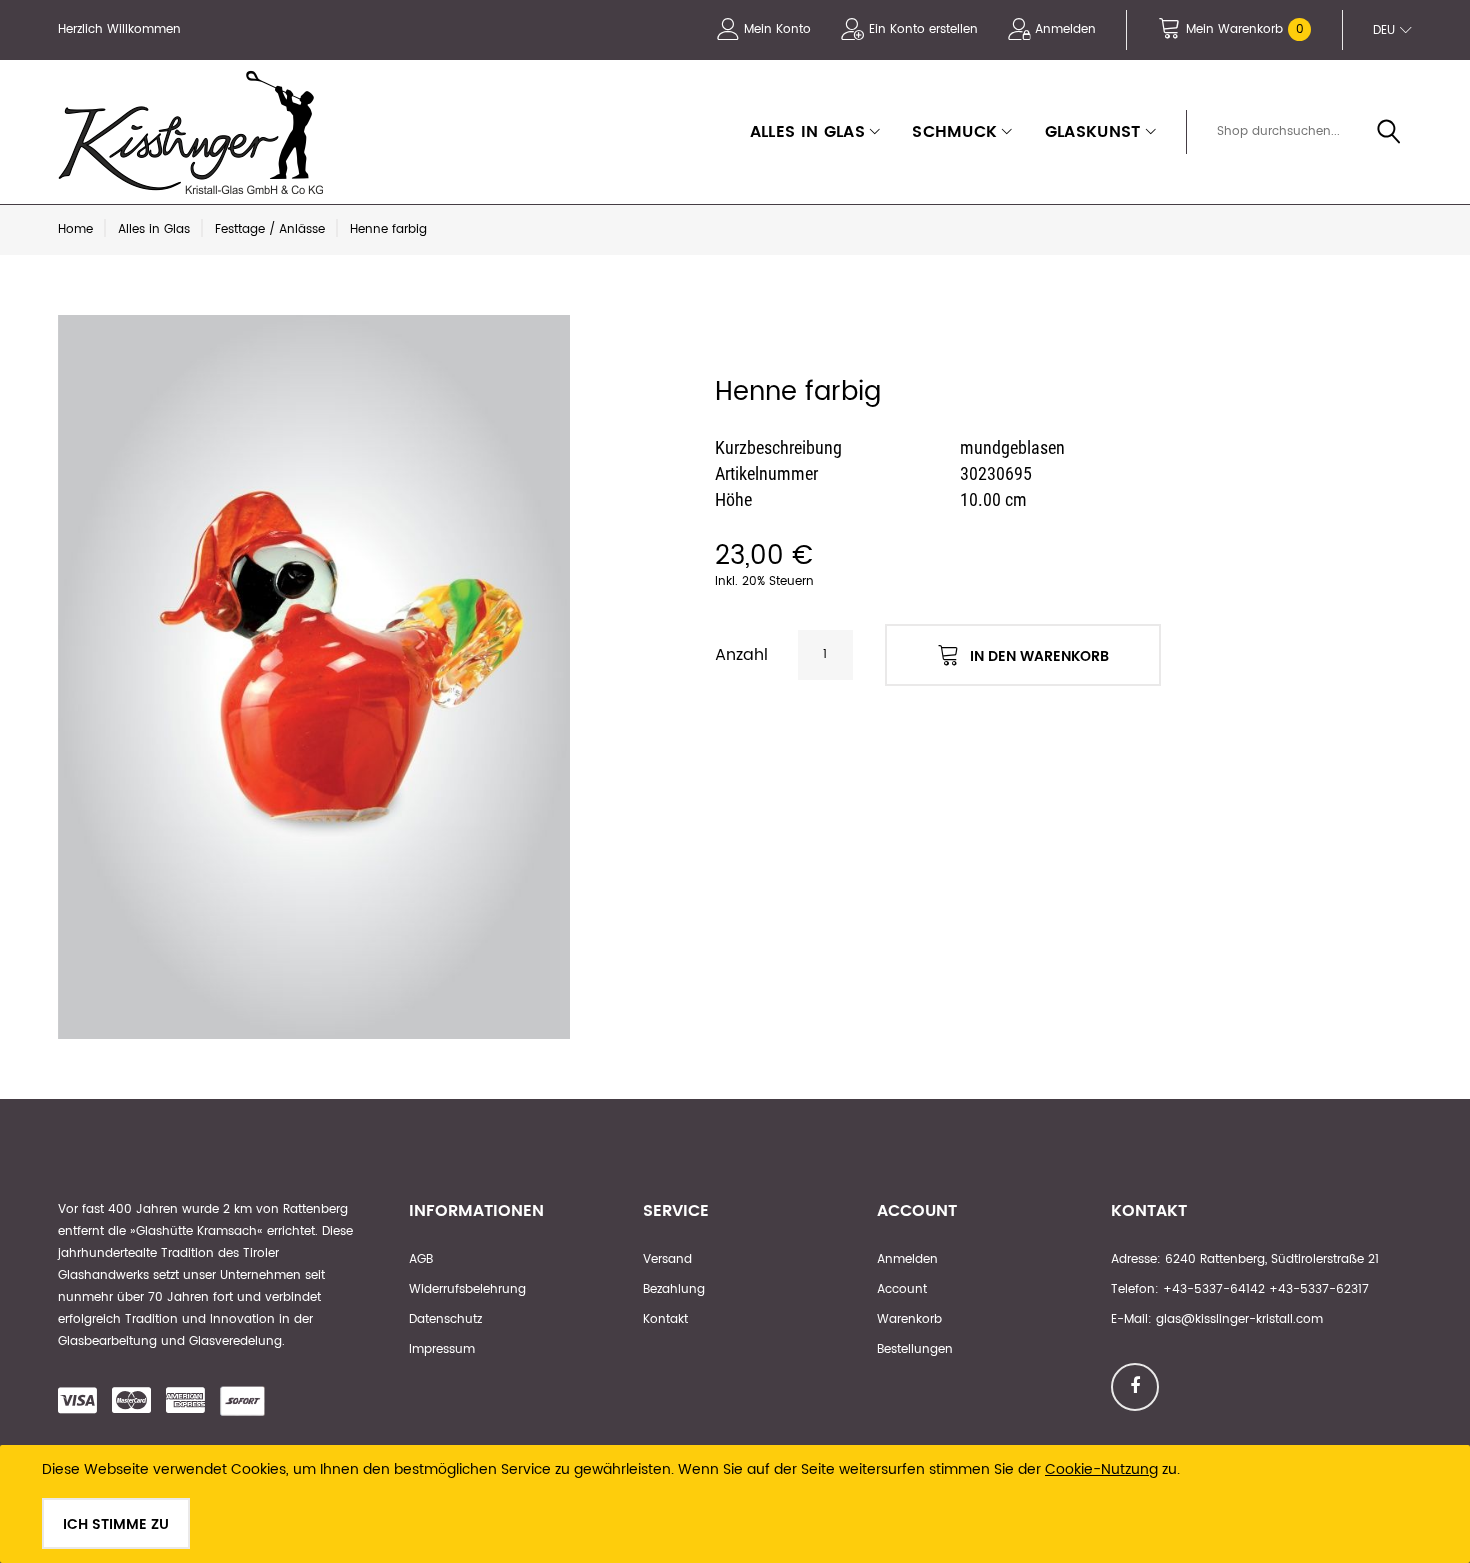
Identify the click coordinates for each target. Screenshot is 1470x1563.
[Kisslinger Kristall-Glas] (195, 132)
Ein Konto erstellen (923, 29)
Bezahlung (674, 1289)
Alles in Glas (154, 229)
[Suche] (1389, 133)
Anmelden (1065, 29)
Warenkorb (909, 1319)
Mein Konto (777, 29)
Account (902, 1289)
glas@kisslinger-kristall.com (1239, 1319)
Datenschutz (445, 1319)
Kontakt (665, 1319)
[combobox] (1306, 132)
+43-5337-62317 (1319, 1289)
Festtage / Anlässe (270, 229)
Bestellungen (915, 1349)
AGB (421, 1259)
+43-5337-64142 (1214, 1289)
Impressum (442, 1349)
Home (75, 229)
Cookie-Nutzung (1101, 1469)
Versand (667, 1259)
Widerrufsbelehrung (467, 1289)
